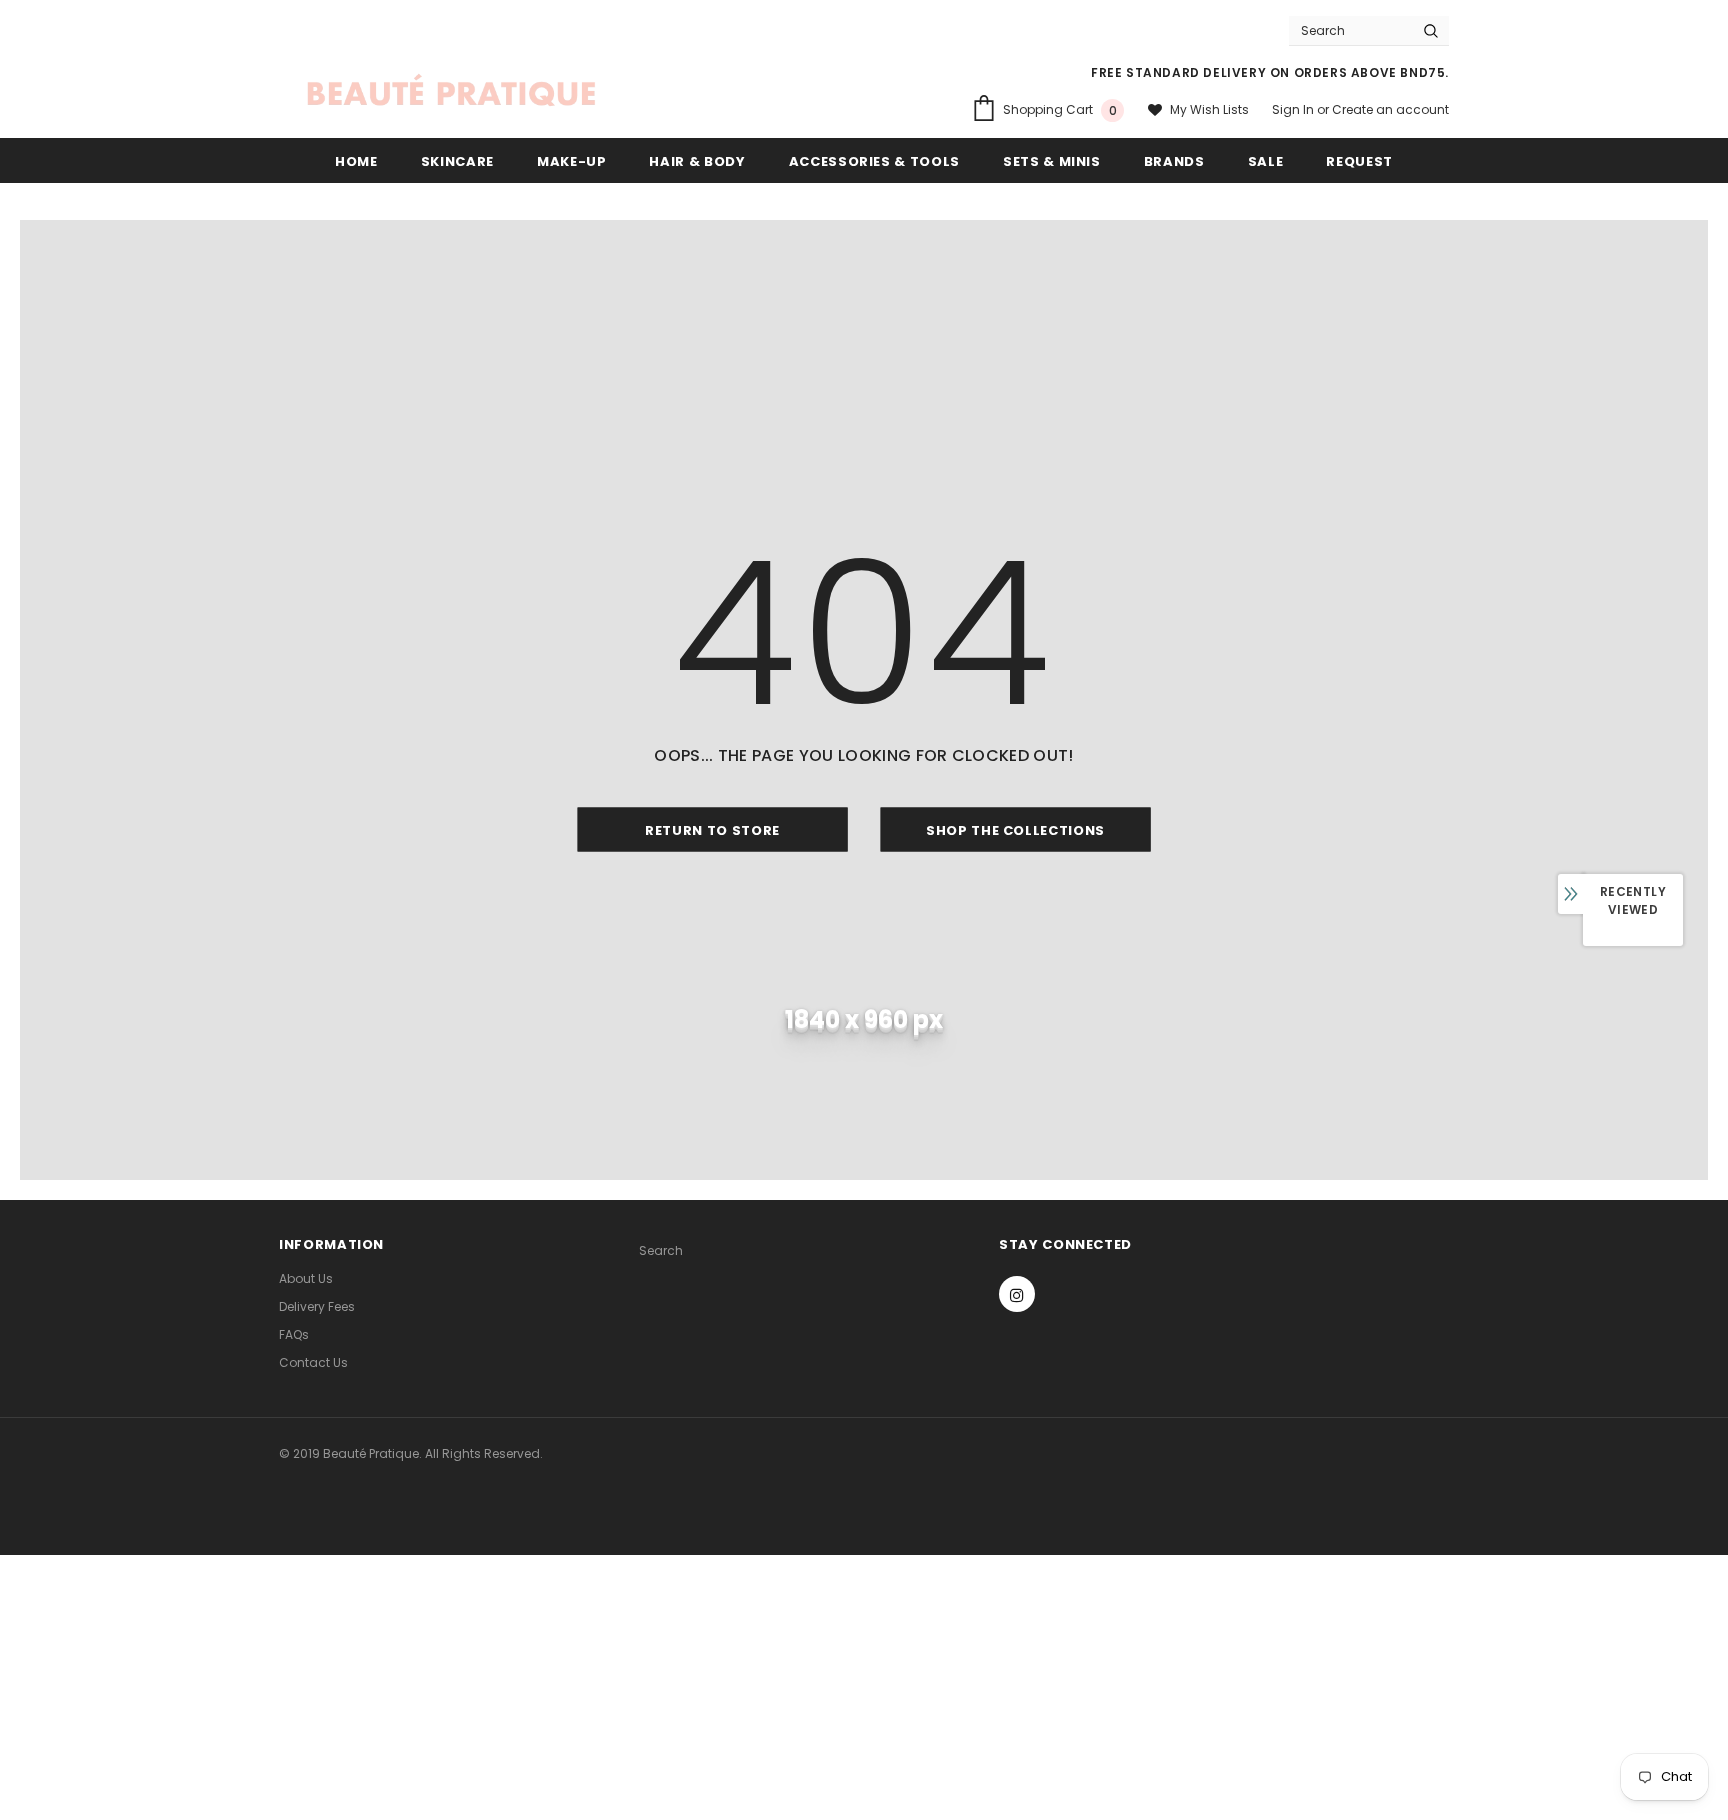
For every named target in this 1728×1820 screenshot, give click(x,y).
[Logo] (451, 93)
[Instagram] (1017, 1294)
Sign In (1294, 109)
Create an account (1390, 109)
